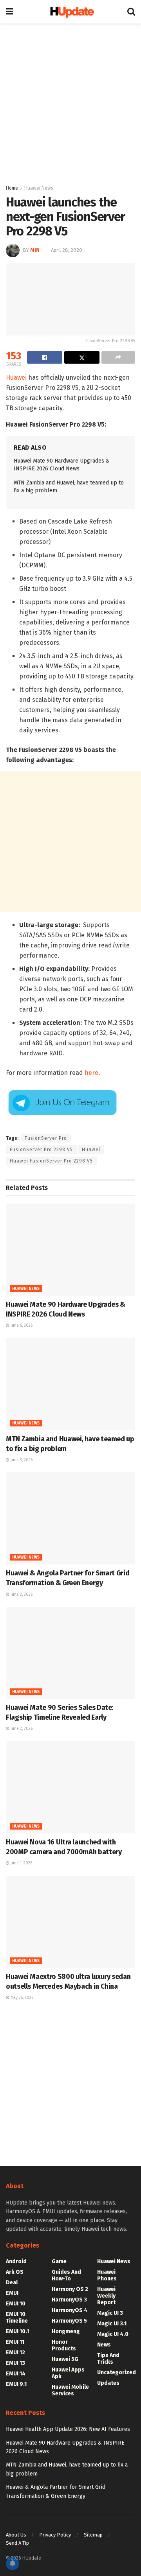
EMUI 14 (16, 2374)
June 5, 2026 (21, 1326)
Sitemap (93, 2535)
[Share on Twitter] (82, 357)
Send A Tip (17, 2543)
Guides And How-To (66, 2275)
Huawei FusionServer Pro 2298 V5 (51, 1161)
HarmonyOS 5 (69, 2321)
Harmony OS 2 (70, 2289)
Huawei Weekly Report (106, 2296)
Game (59, 2261)
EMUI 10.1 (17, 2331)
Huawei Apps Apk (68, 2373)
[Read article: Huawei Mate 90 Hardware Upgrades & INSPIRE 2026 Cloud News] (70, 1250)
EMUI (12, 2293)
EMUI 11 (15, 2342)
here (91, 1073)
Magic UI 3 (110, 2313)
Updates (108, 2383)
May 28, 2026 (21, 1998)
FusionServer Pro (46, 1138)
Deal (12, 2283)
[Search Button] (131, 12)
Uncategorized (117, 2372)
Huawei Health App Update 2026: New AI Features (68, 2429)
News (104, 2345)
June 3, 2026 (21, 1460)
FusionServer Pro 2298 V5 (41, 1150)
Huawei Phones (107, 2275)
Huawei (16, 378)
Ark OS (15, 2272)
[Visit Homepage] (70, 12)
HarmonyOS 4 (70, 2310)
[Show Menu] (10, 12)
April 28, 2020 (67, 250)
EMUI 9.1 (16, 2384)
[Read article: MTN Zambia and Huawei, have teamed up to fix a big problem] (70, 1384)
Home (12, 188)
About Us (16, 2535)
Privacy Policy (55, 2535)
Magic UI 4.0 (113, 2334)
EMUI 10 (16, 2304)
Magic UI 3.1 (112, 2324)
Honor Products (64, 2345)
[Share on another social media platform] (118, 357)
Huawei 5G (65, 2359)
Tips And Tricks (108, 2359)
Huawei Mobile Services (70, 2390)
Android (16, 2261)
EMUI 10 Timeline (17, 2318)
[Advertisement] (70, 102)
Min (35, 250)
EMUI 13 (15, 2363)
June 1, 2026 (21, 1863)
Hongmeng (66, 2331)
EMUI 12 (15, 2353)
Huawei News (39, 188)
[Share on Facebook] (45, 357)
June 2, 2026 (21, 1595)
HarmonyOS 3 (69, 2300)
